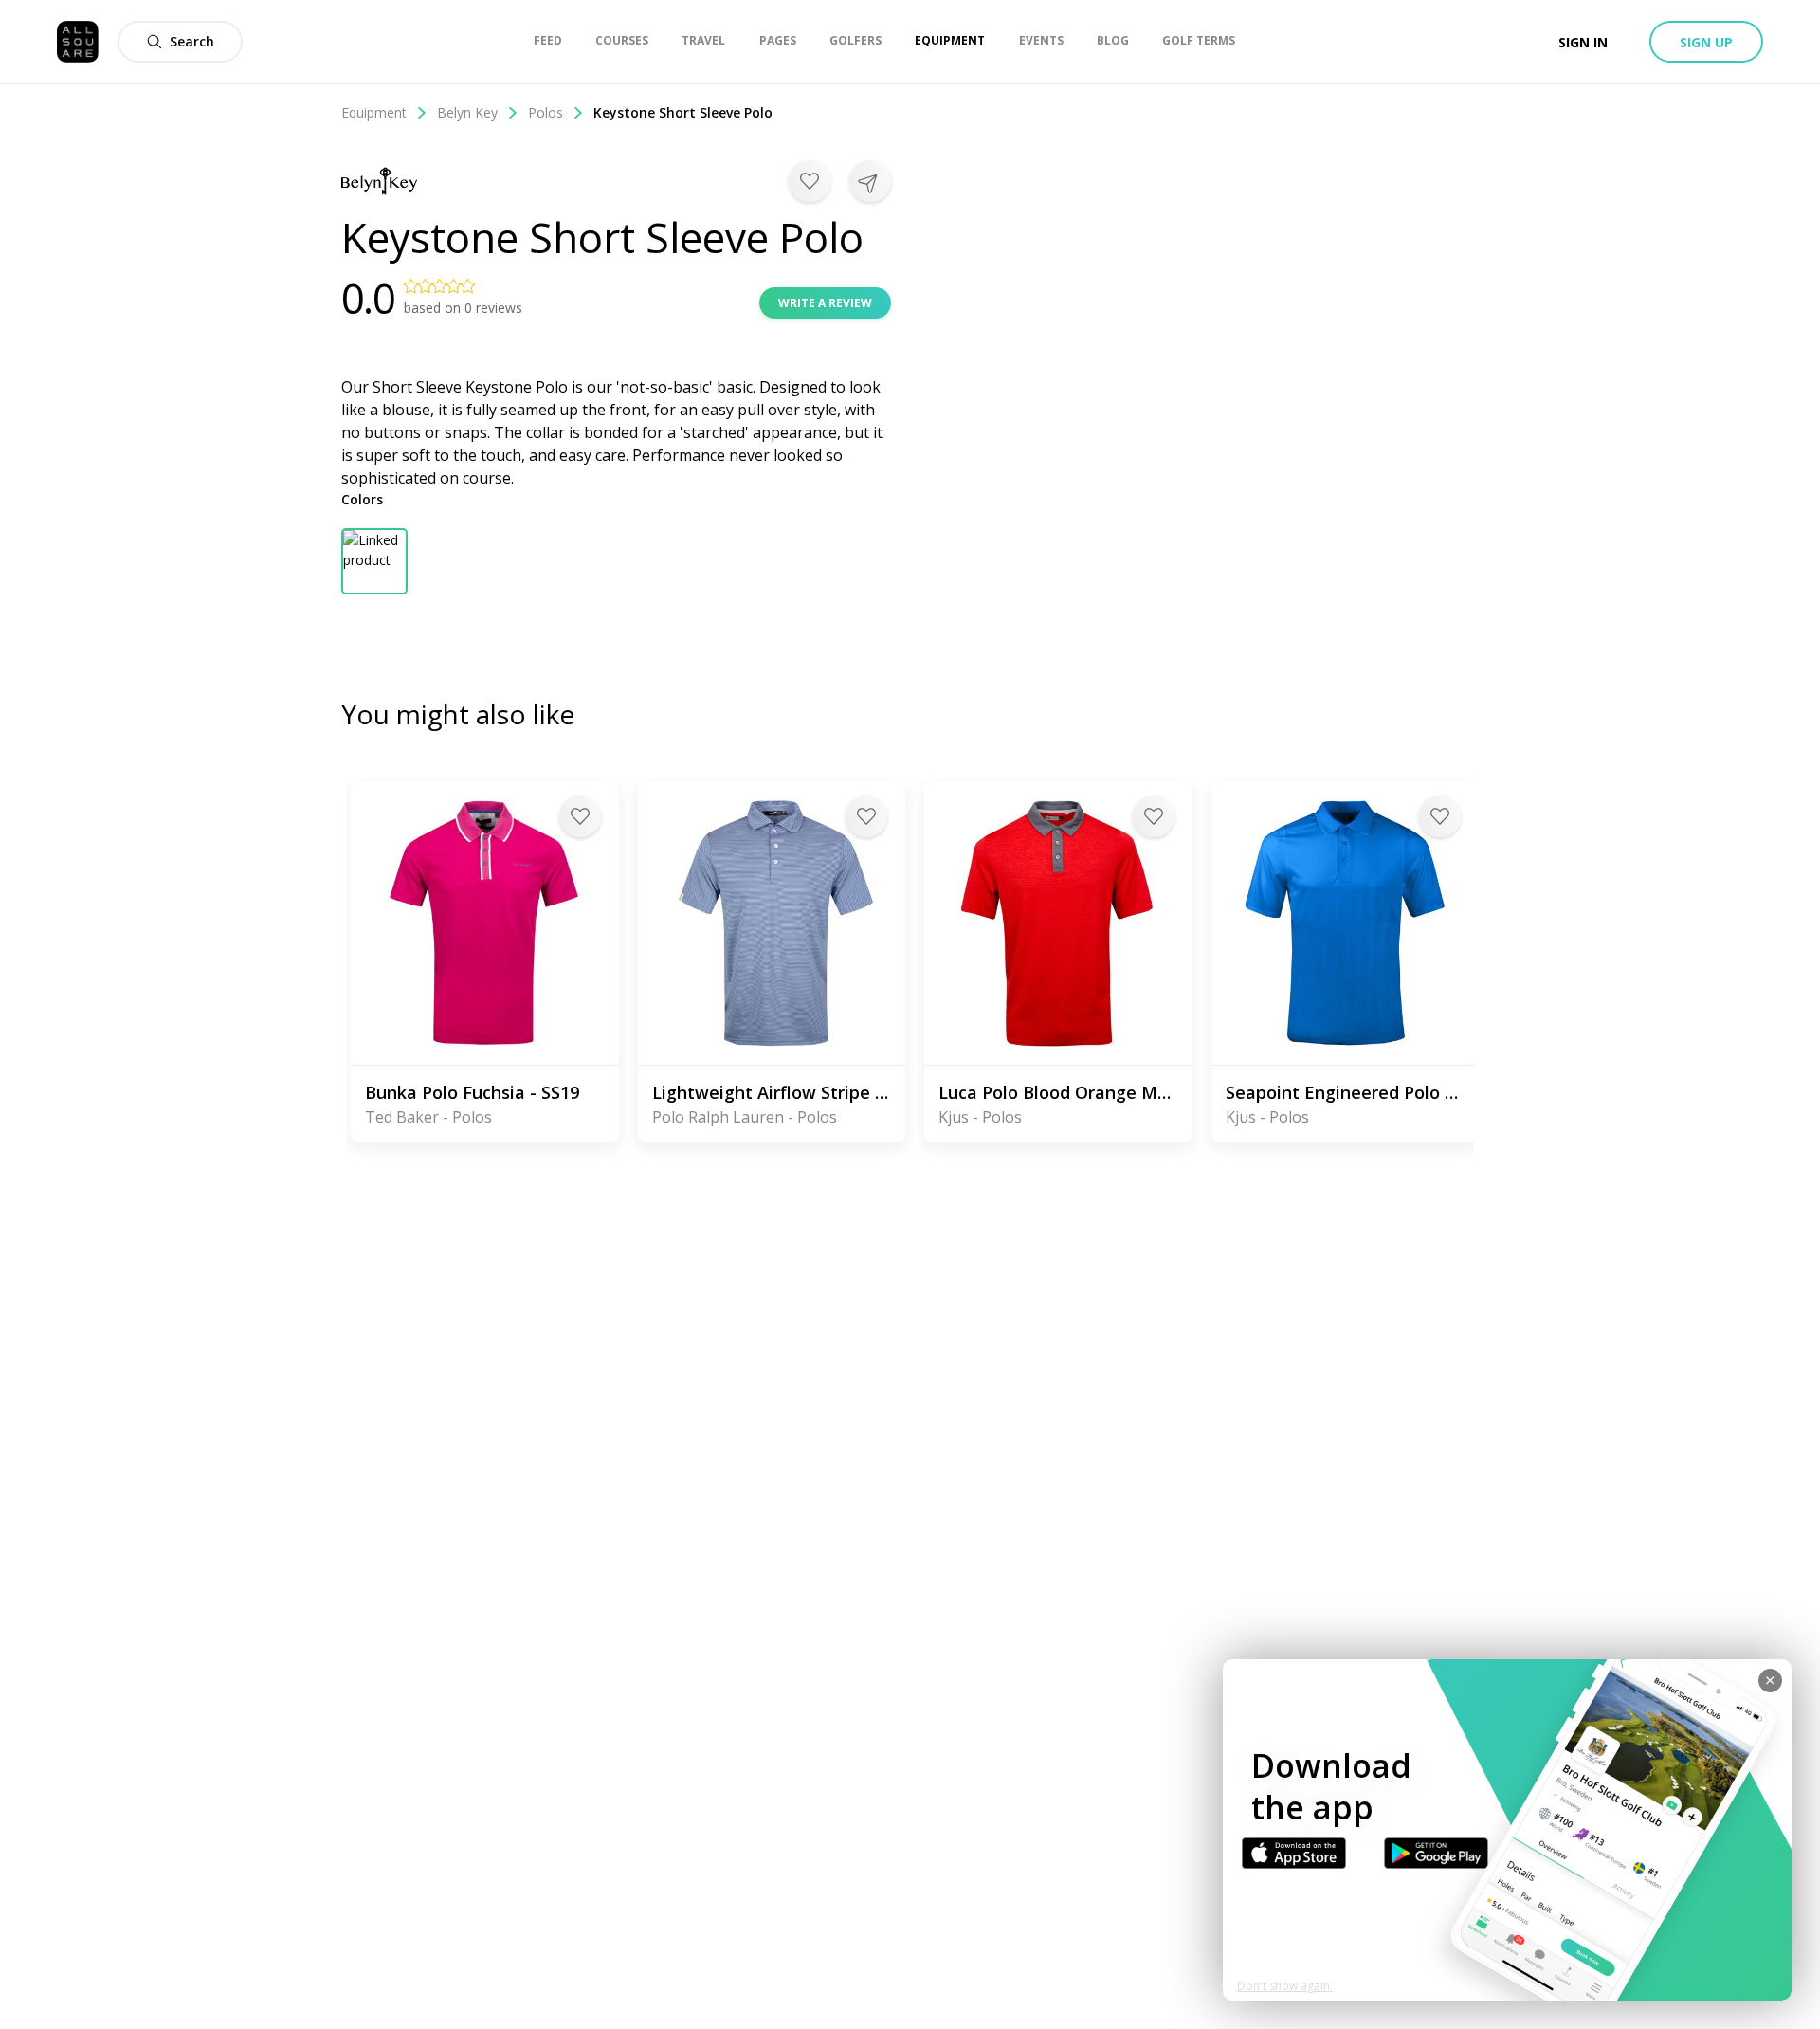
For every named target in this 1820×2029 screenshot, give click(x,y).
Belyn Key (467, 112)
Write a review (825, 303)
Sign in (1583, 42)
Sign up (1706, 42)
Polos (546, 112)
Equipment (374, 112)
